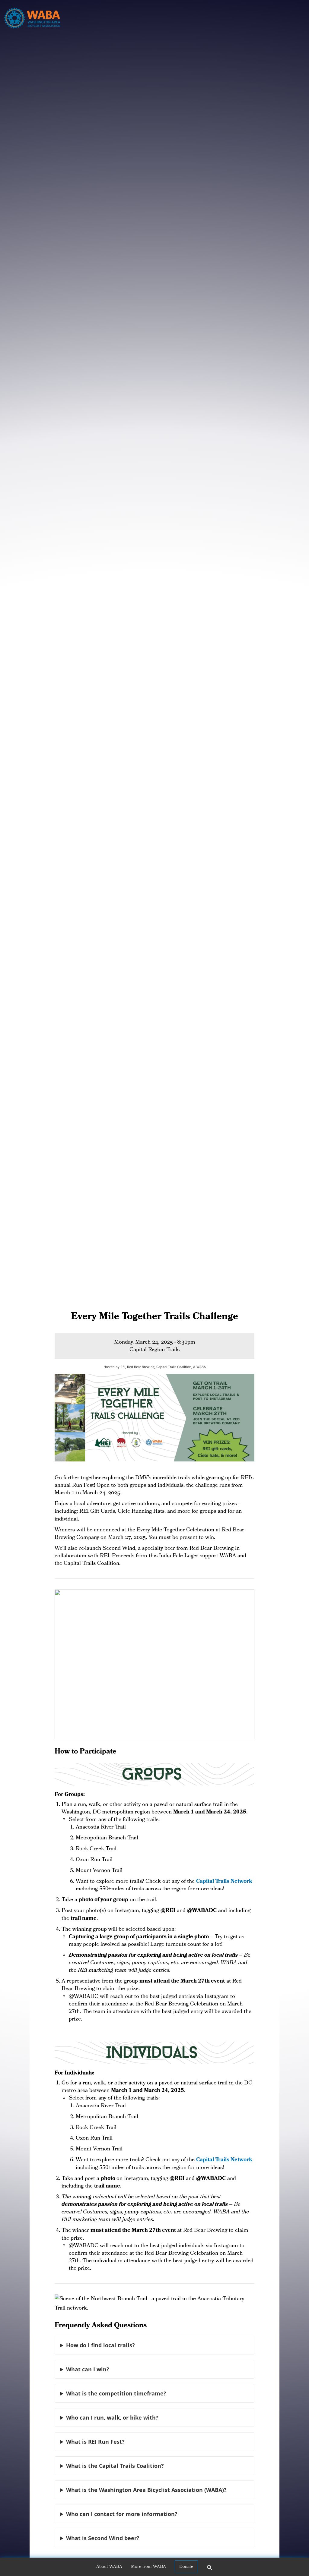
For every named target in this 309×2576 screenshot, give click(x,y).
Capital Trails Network (224, 1882)
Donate (186, 2567)
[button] (210, 2570)
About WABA (109, 2567)
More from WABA (148, 2567)
